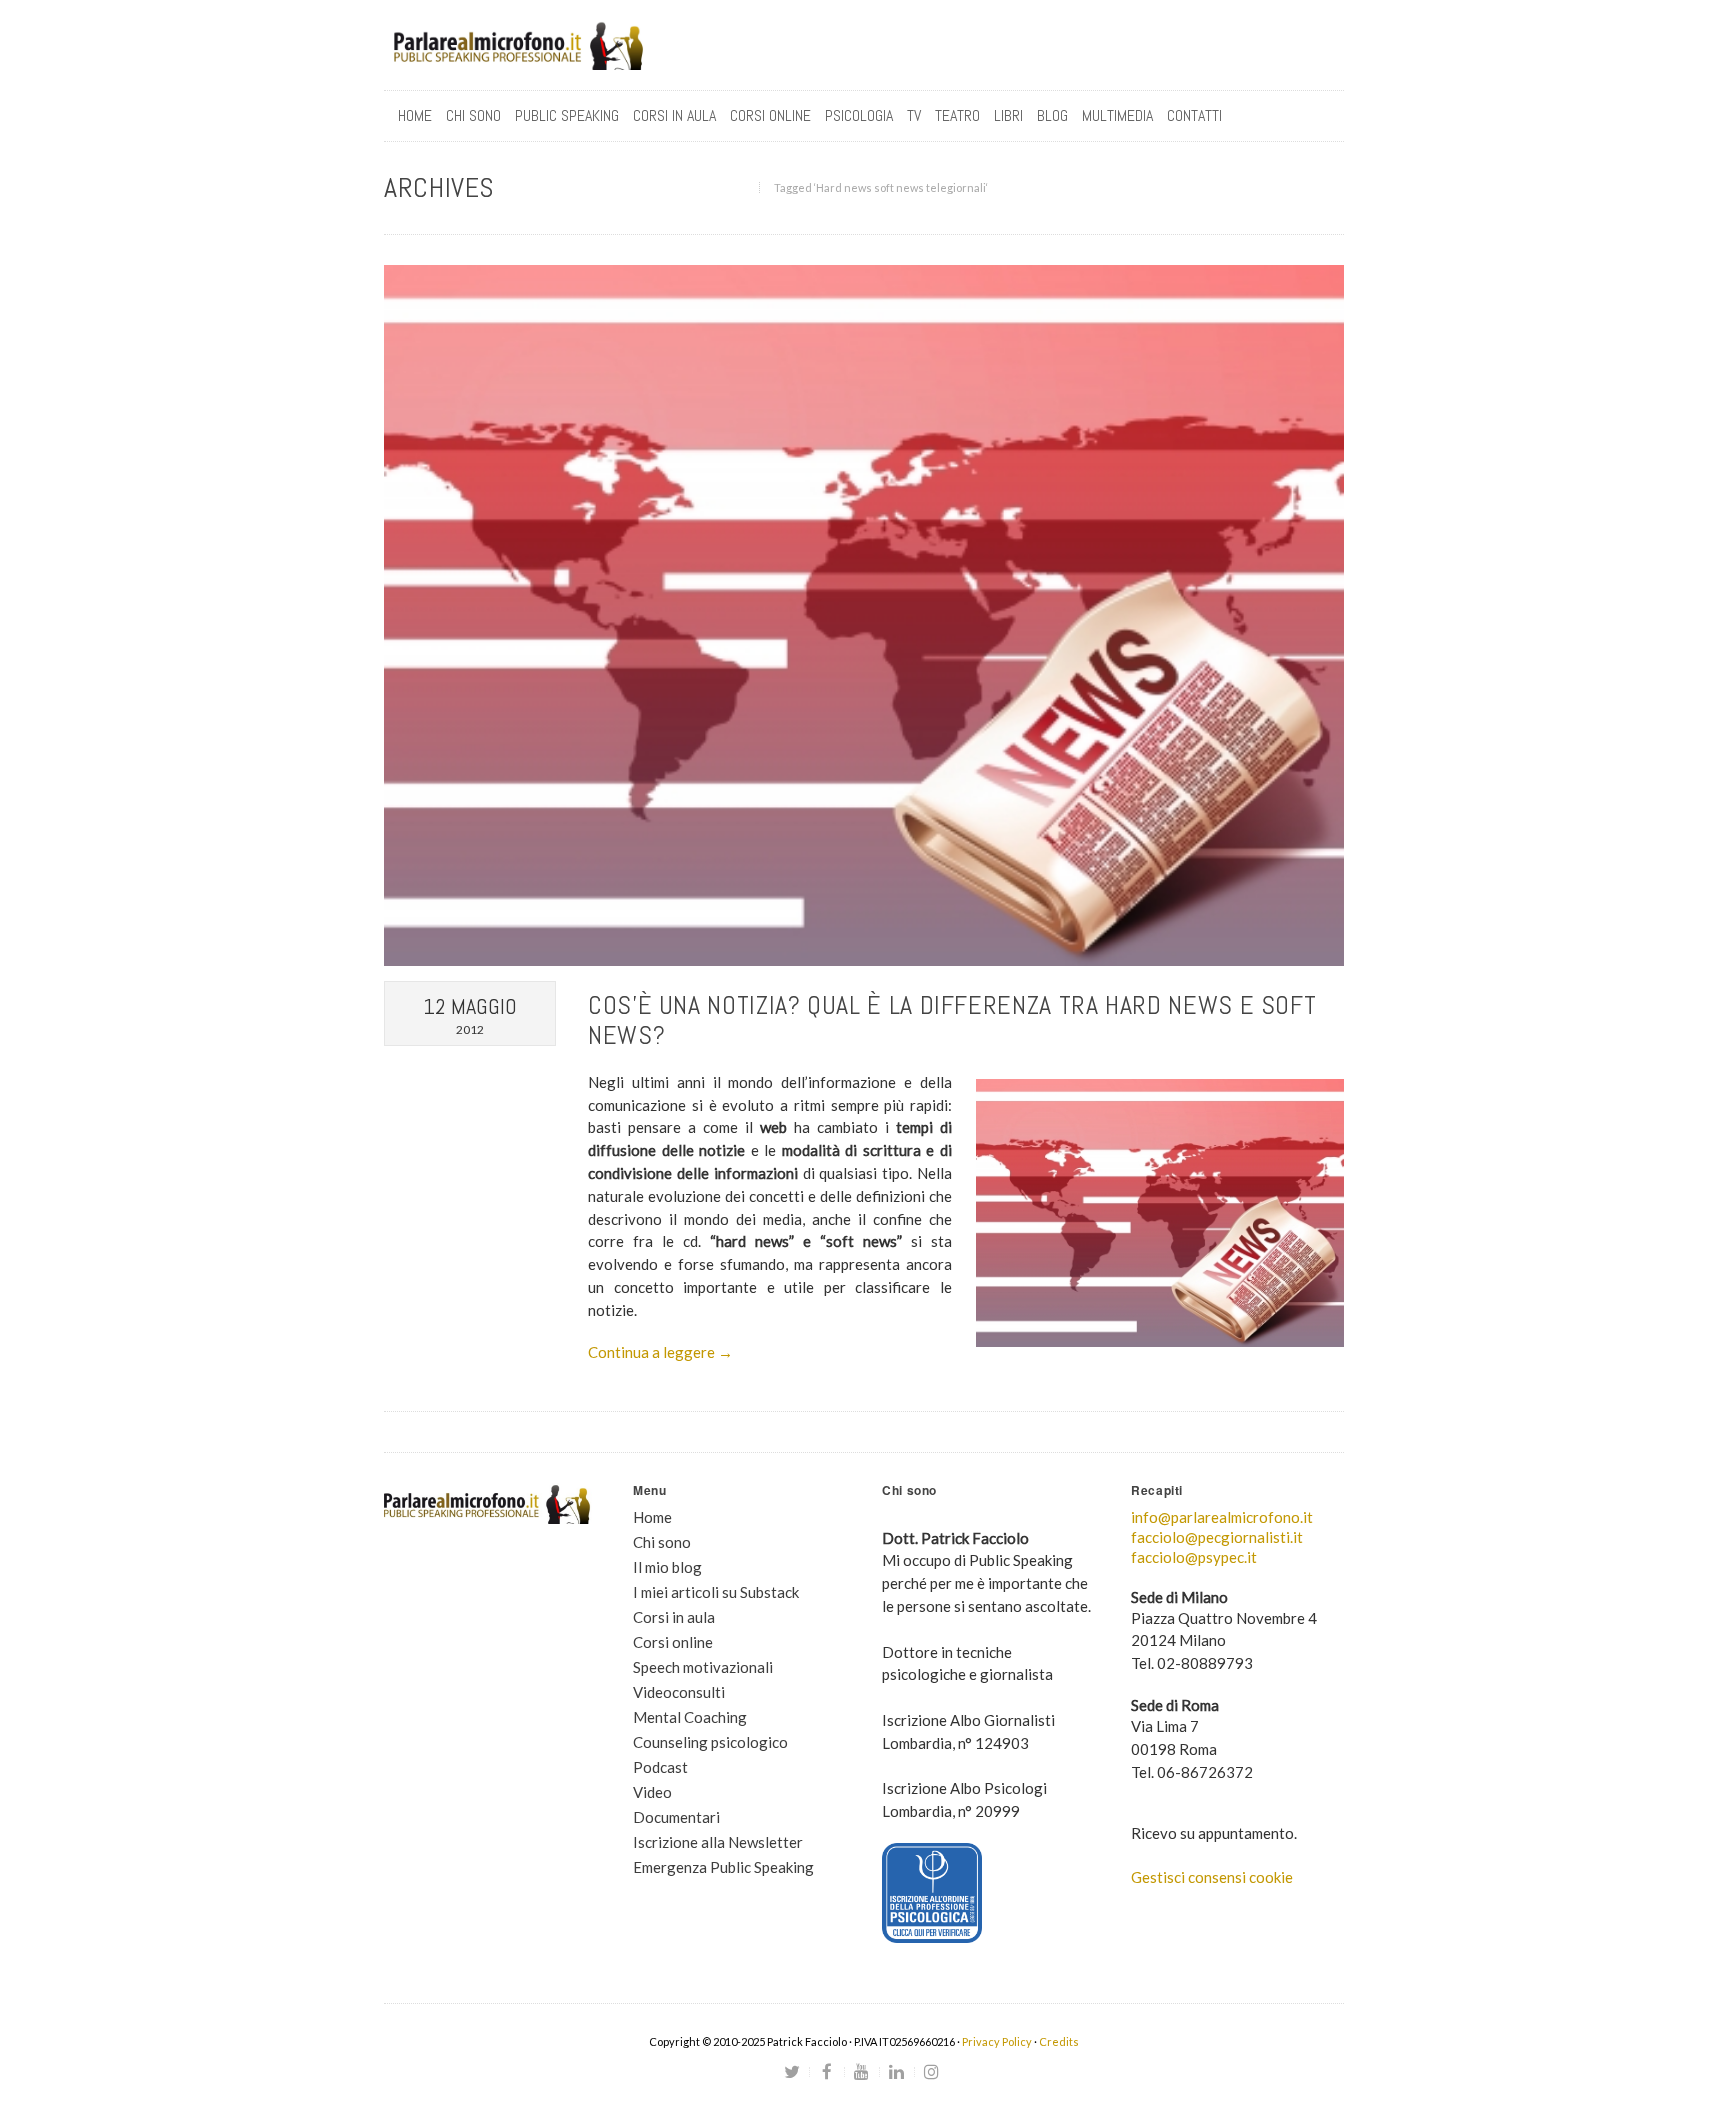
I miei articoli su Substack (716, 1592)
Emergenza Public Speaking (723, 1867)
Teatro (957, 115)
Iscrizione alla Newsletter (718, 1842)
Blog (1052, 115)
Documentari (676, 1817)
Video (652, 1792)
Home (415, 115)
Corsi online (673, 1642)
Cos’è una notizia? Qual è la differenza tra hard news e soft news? (952, 1020)
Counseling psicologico (710, 1742)
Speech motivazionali (703, 1667)
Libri (1008, 115)
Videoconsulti (679, 1692)
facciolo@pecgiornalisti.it (1217, 1537)
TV (914, 115)
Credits (1059, 2041)
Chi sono (473, 115)
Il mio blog (667, 1567)
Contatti (1194, 115)
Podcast (660, 1767)
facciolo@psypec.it (1194, 1557)
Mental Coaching (690, 1717)
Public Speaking (567, 115)
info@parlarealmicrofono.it (1222, 1517)
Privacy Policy (997, 2041)
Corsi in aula (674, 1617)
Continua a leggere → (660, 1352)
